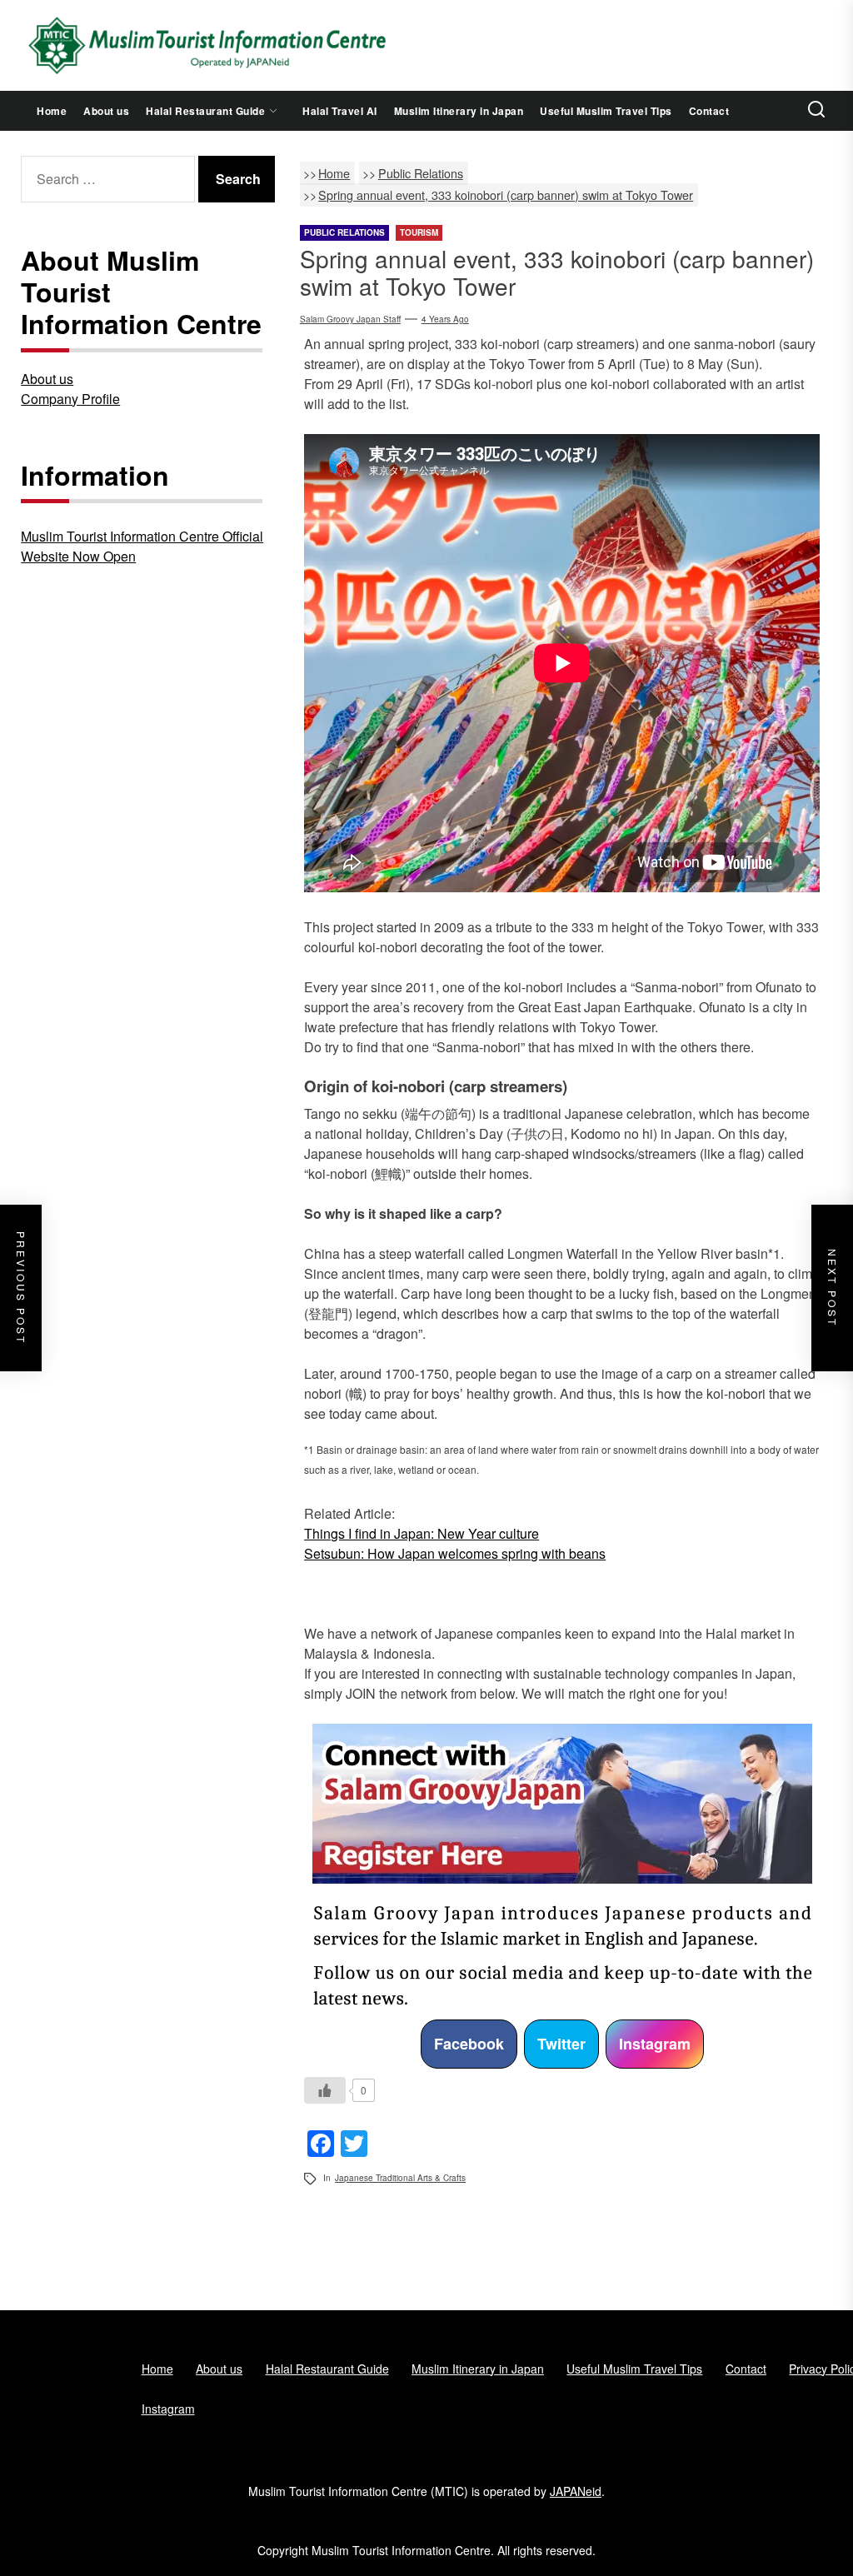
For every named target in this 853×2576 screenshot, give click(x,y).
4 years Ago (445, 319)
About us (106, 111)
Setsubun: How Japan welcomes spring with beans (455, 1553)
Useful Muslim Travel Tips (606, 111)
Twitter (561, 2044)
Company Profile (70, 399)
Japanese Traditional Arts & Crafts (400, 2178)
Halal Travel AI (340, 111)
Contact (709, 111)
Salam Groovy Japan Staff (350, 319)
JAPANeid (576, 2491)
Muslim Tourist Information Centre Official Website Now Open (142, 546)
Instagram (655, 2044)
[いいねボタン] (325, 2090)
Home (52, 111)
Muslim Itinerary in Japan (459, 111)
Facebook (469, 2044)
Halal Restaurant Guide (205, 111)
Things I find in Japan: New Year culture (422, 1533)
